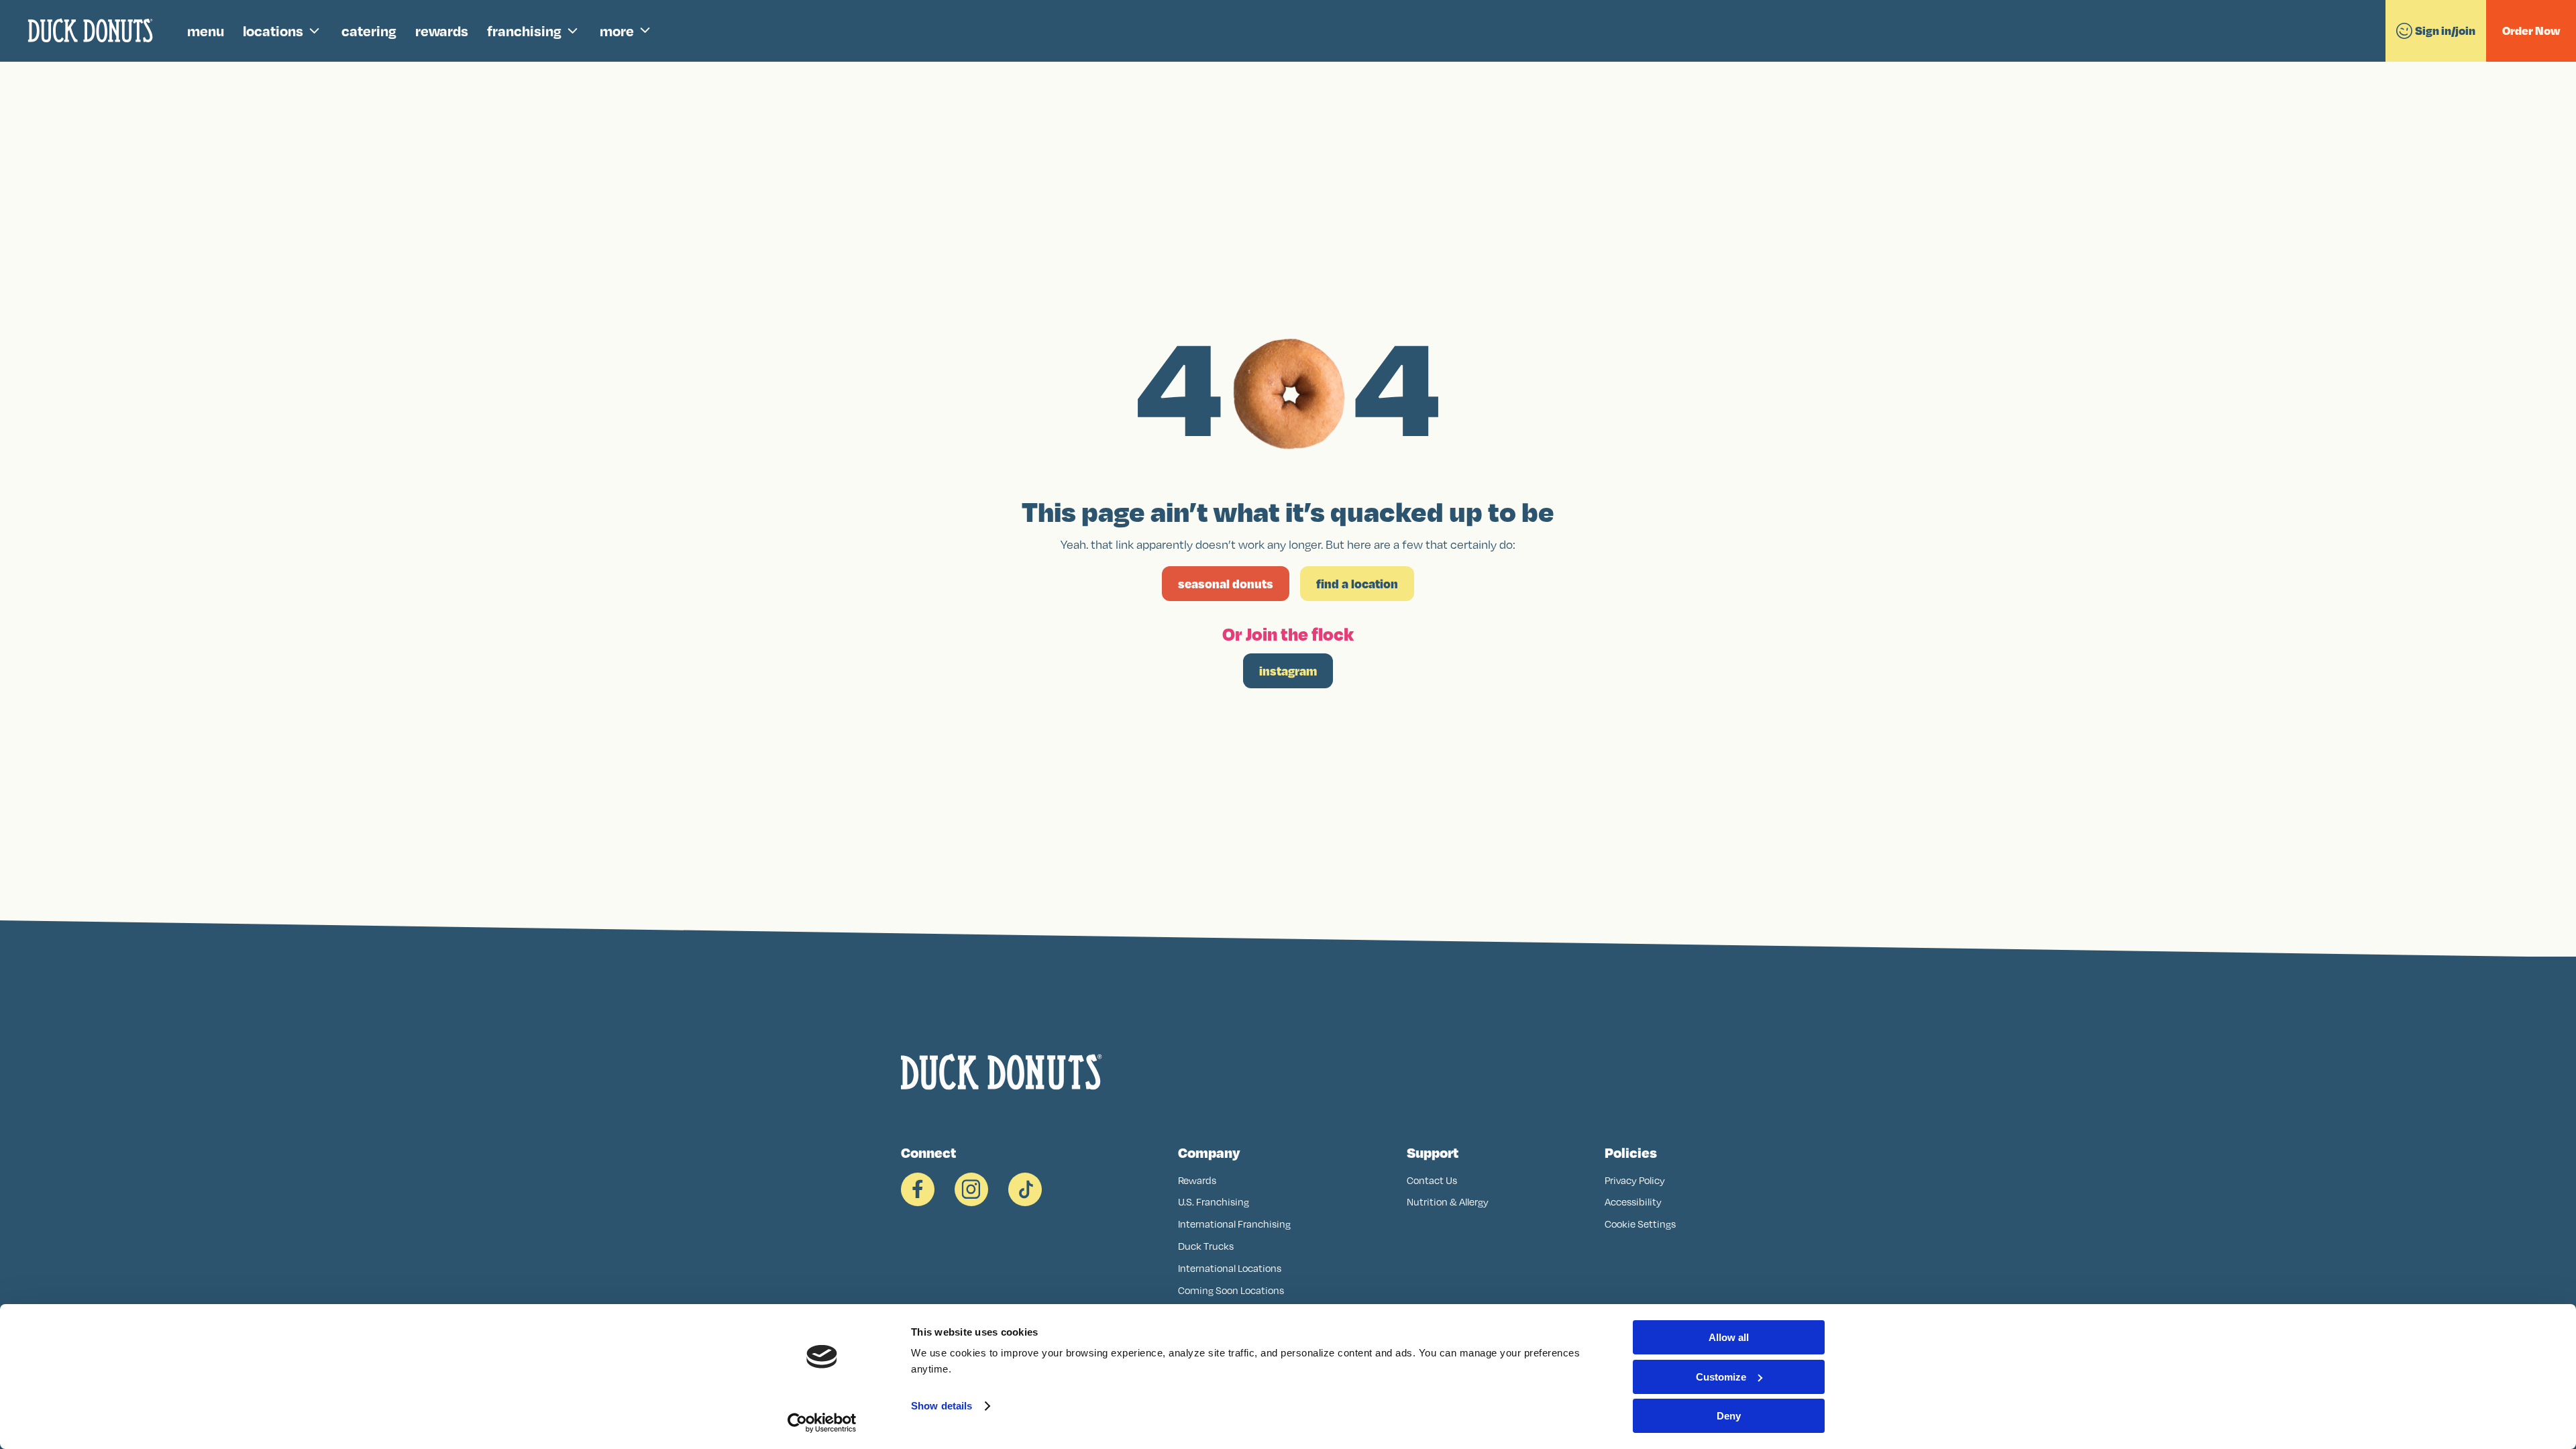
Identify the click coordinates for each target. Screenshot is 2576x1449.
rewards (442, 31)
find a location (1357, 584)
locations (273, 31)
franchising (524, 31)
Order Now (2531, 31)
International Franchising (1234, 1224)
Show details (942, 1406)
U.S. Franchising (1214, 1202)
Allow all (1729, 1337)
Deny (1729, 1416)
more (617, 31)
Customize (1721, 1377)
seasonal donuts (1226, 584)
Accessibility (1633, 1202)
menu (206, 31)
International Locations (1230, 1268)
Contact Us (1432, 1180)
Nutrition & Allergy (1448, 1202)
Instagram (1288, 671)
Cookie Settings (1640, 1224)
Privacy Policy (1635, 1180)
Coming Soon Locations (1231, 1290)
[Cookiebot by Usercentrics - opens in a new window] (822, 1423)
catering (369, 31)
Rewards (1197, 1180)
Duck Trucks (1206, 1246)
